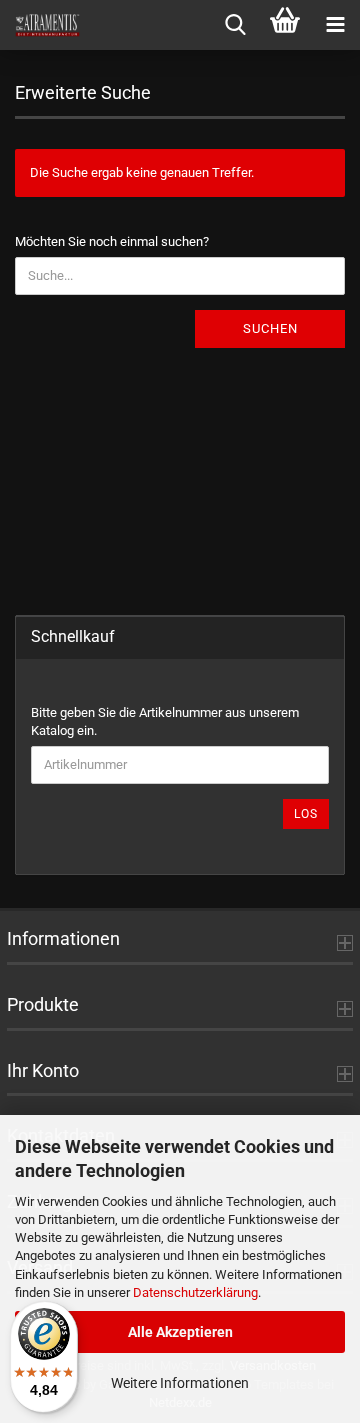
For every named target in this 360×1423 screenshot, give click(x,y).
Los (306, 814)
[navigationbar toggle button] (335, 25)
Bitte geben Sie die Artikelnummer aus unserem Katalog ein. (165, 722)
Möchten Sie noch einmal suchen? (112, 241)
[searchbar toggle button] (235, 25)
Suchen (270, 328)
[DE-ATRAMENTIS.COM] (40, 25)
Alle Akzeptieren (180, 1332)
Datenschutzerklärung (195, 1292)
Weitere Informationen (180, 1383)
